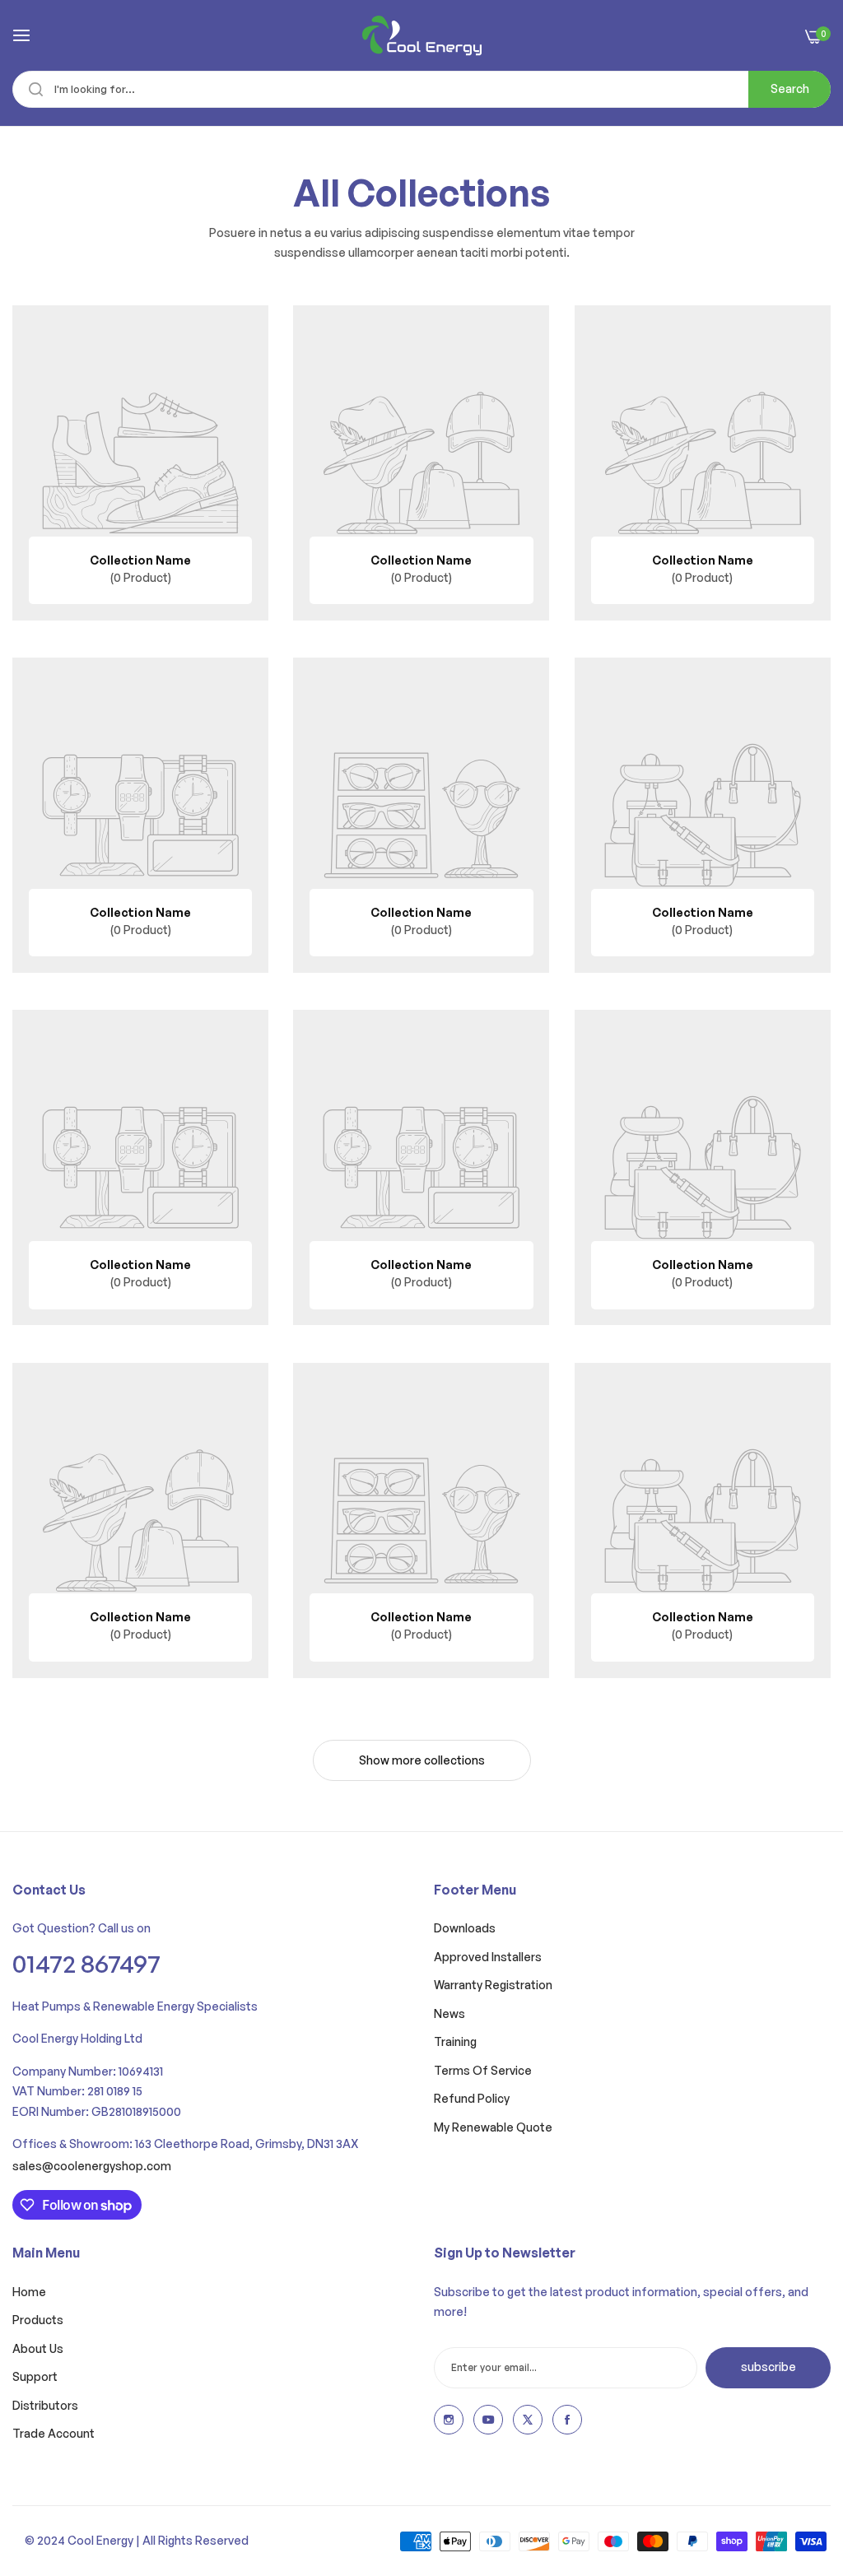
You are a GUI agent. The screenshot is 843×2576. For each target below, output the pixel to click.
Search (790, 88)
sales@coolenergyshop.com (92, 2166)
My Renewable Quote (493, 2127)
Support (35, 2376)
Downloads (465, 1928)
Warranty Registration (493, 1985)
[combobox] (421, 89)
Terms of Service (483, 2070)
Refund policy (472, 2098)
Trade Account (54, 2433)
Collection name (140, 560)
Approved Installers (488, 1957)
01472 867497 (86, 1963)
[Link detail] (449, 2420)
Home (29, 2292)
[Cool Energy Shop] (422, 35)
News (449, 2013)
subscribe (768, 2367)
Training (455, 2041)
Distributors (45, 2405)
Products (38, 2320)
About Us (38, 2348)
